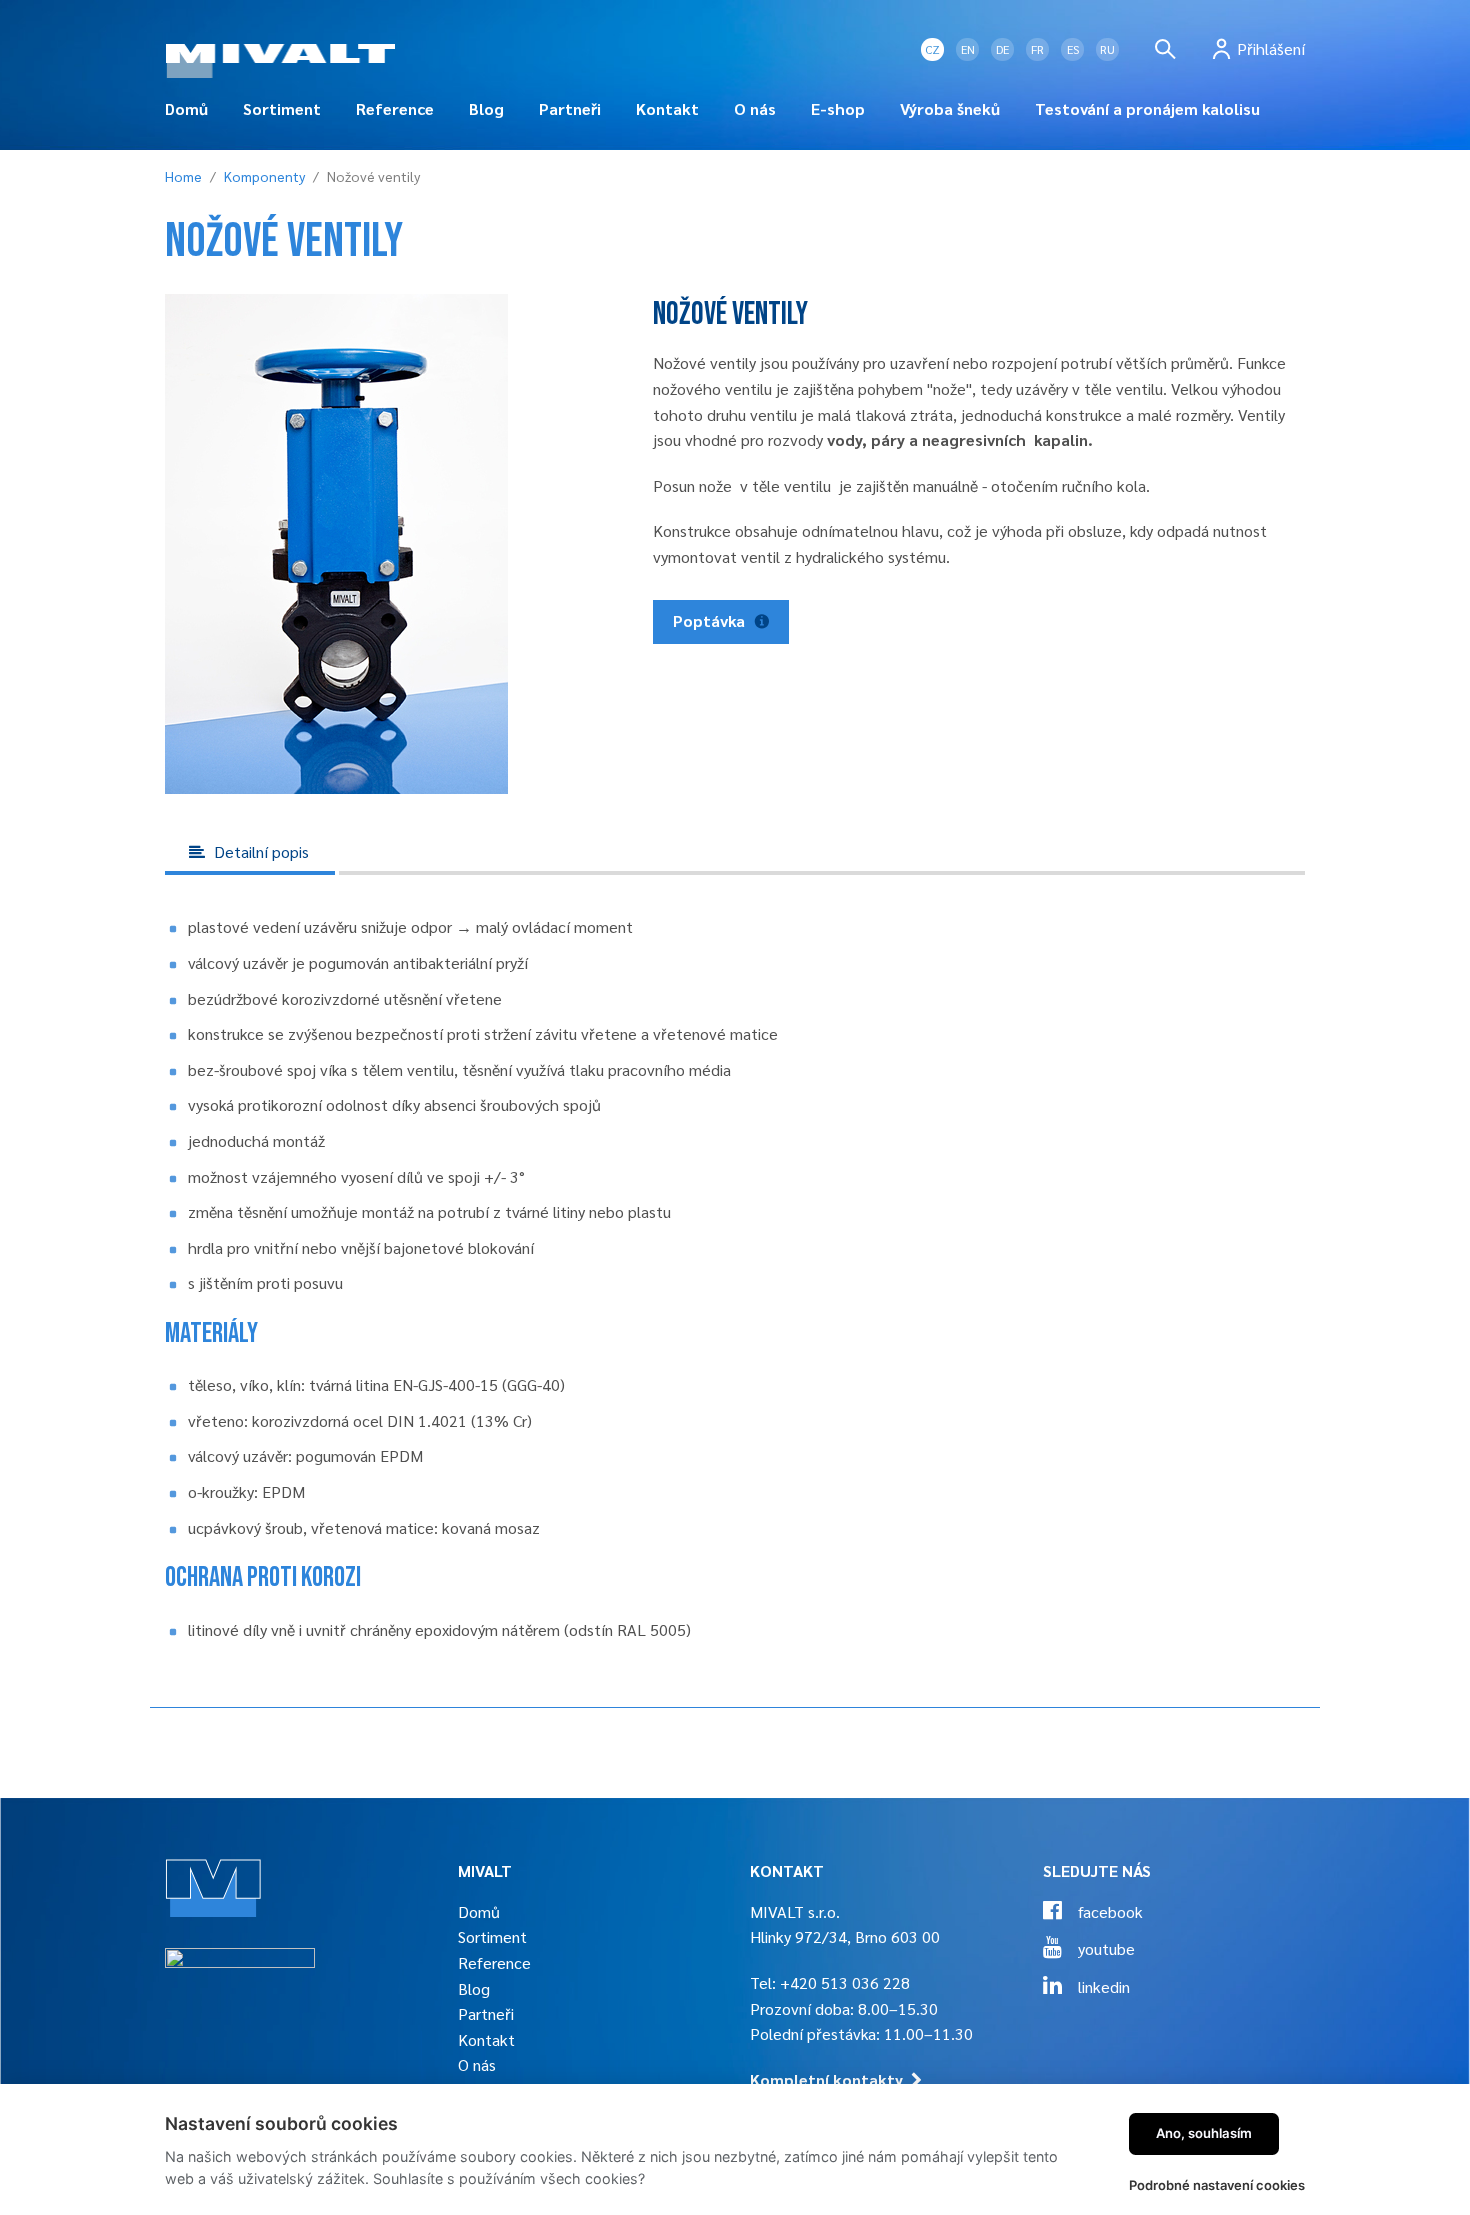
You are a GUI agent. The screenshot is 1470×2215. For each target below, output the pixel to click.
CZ (932, 49)
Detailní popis (259, 851)
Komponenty (264, 176)
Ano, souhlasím (1204, 2133)
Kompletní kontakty (826, 2079)
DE (1002, 49)
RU (1107, 49)
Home (183, 176)
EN (968, 49)
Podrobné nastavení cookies (1217, 2185)
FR (1037, 49)
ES (1073, 49)
